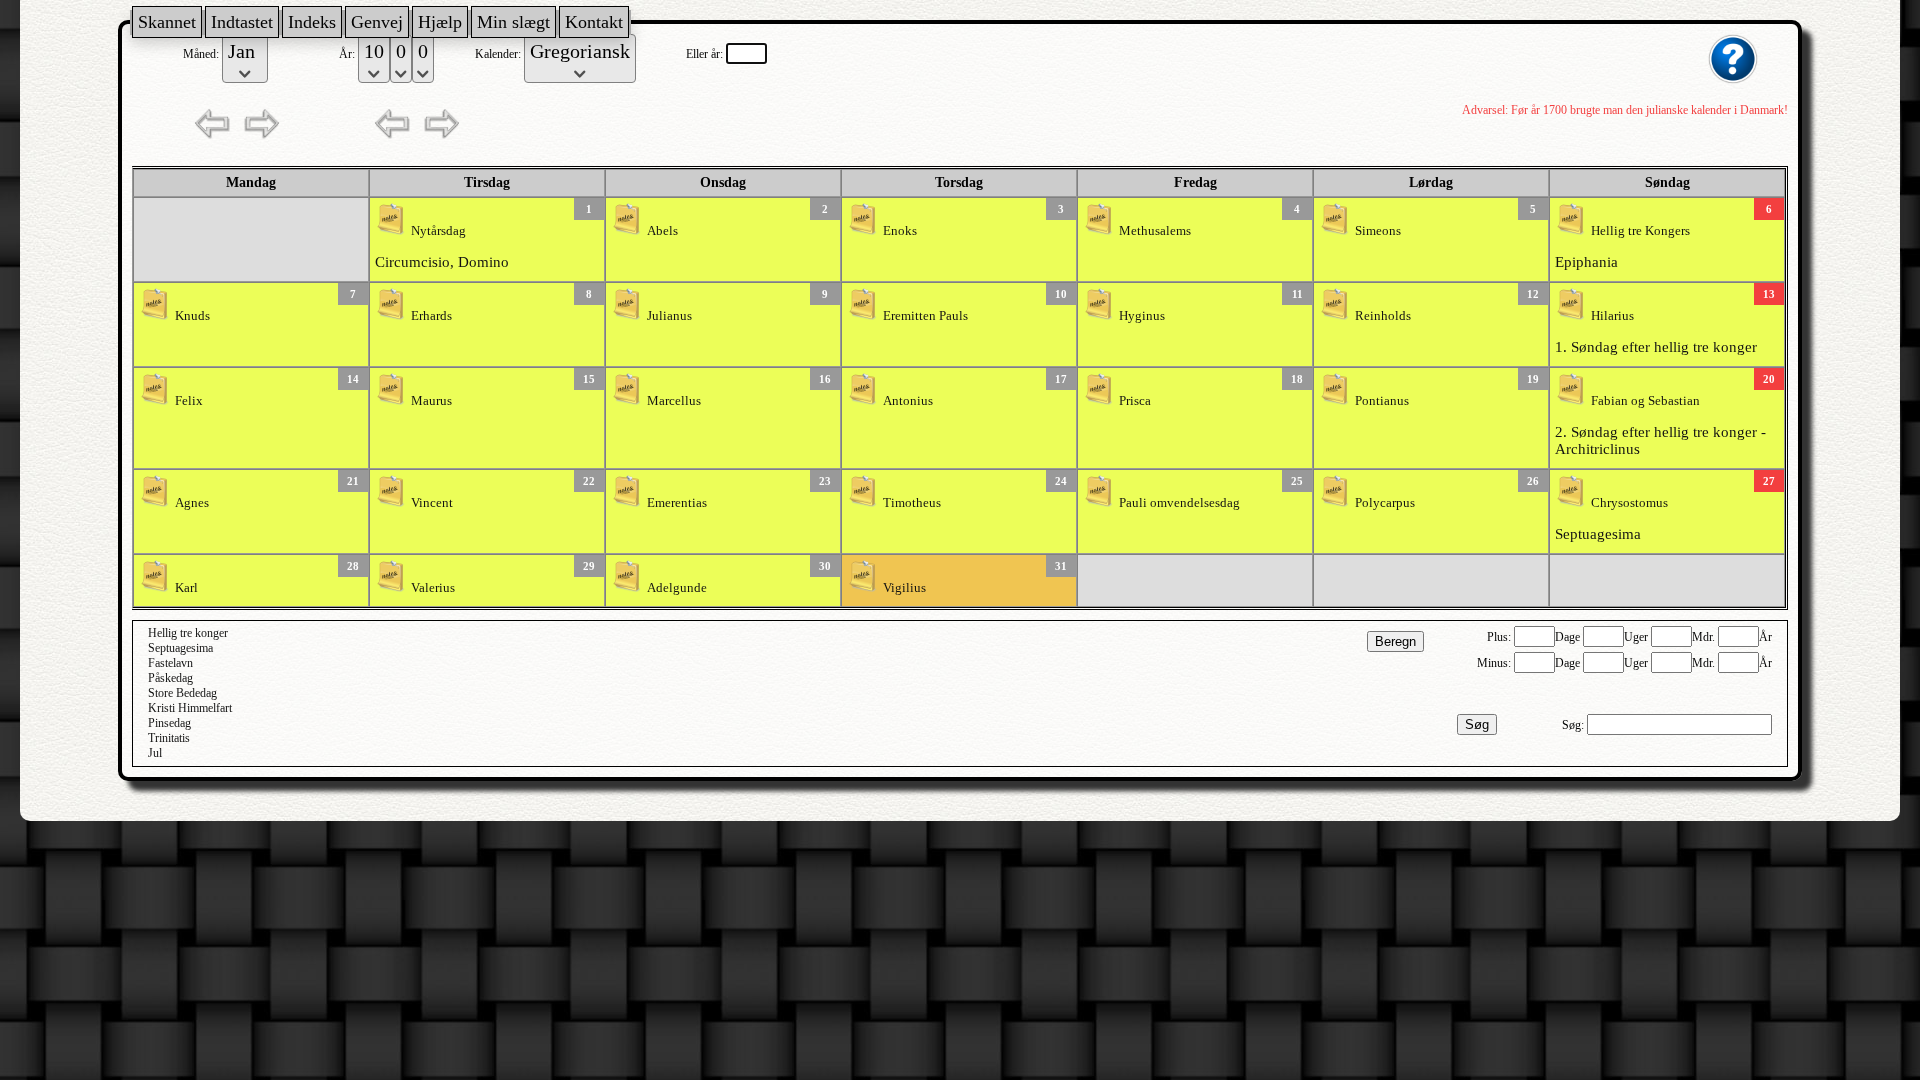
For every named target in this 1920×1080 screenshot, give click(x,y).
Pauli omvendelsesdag (1179, 503)
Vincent (432, 503)
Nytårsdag (438, 231)
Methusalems (1155, 231)
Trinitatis (169, 738)
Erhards (431, 316)
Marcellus (674, 401)
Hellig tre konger (188, 633)
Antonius (908, 401)
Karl (186, 588)
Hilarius (1612, 316)
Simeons (1378, 231)
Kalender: (499, 54)
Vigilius (904, 588)
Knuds (192, 316)
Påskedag (170, 678)
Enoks (900, 231)
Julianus (669, 316)
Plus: (1500, 637)
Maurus (431, 401)
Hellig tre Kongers (1640, 231)
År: (348, 54)
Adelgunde (677, 588)
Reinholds (1383, 316)
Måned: (202, 54)
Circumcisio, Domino (442, 262)
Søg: (1574, 725)
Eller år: (706, 54)
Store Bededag (182, 693)
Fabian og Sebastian (1645, 401)
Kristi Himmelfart (190, 708)
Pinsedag (169, 723)
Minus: (1495, 663)
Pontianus (1382, 401)
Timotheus (912, 503)
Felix (189, 401)
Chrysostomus (1629, 503)
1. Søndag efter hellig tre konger (1656, 347)
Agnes (192, 503)
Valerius (433, 588)
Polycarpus (1385, 503)
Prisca (1135, 401)
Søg (1477, 724)
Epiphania (1586, 262)
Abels (662, 231)
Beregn (1395, 641)
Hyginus (1142, 316)
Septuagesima (1598, 534)
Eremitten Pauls (925, 316)
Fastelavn (170, 663)
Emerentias (677, 503)
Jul (155, 753)
